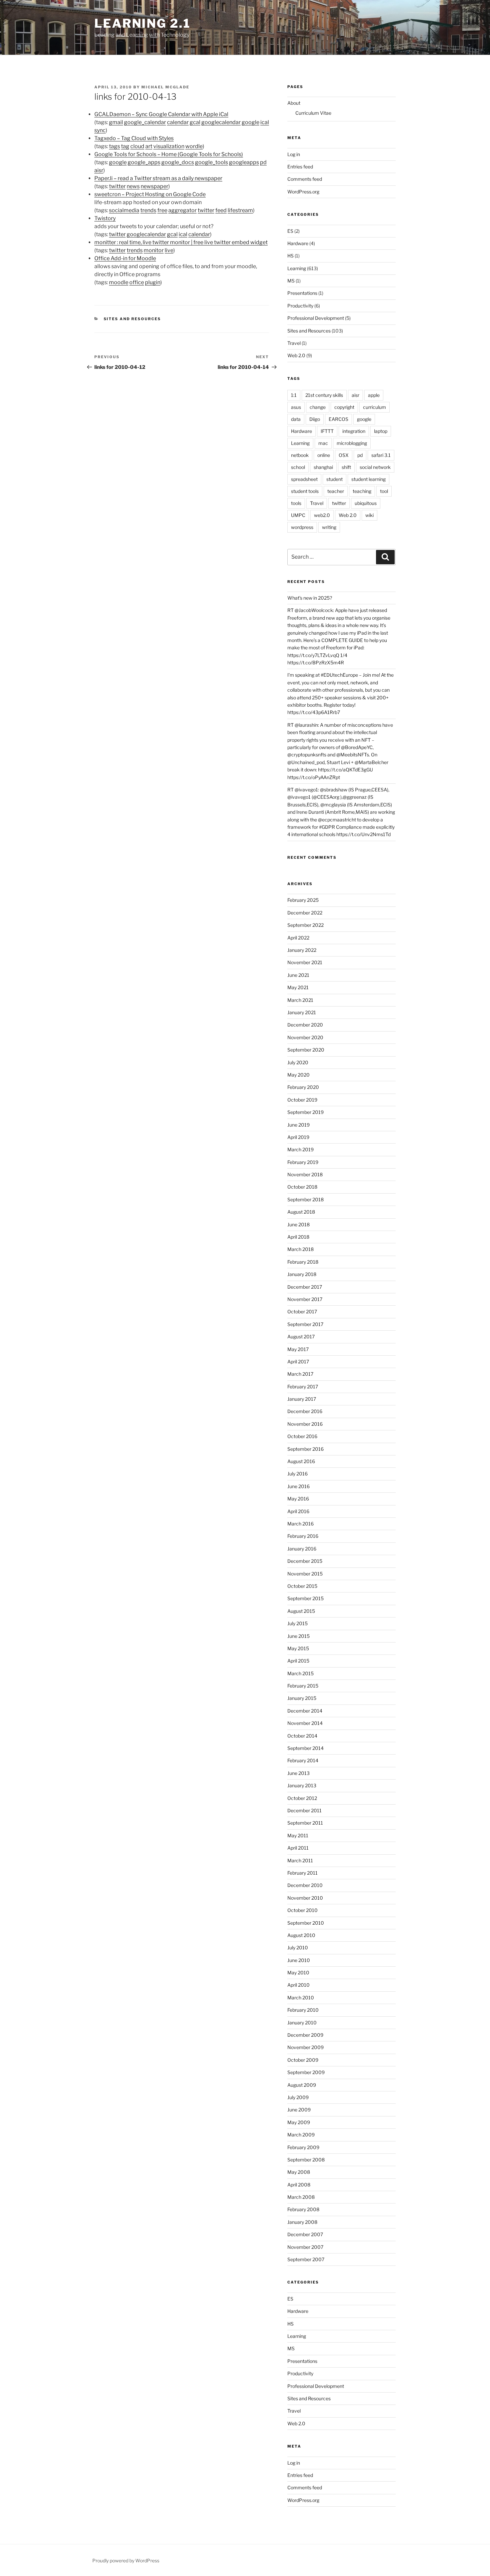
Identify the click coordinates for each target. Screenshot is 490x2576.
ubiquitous (366, 503)
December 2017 (305, 1287)
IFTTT (327, 431)
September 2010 (306, 1923)
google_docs (178, 162)
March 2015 (300, 1673)
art (149, 146)
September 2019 (305, 1112)
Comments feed (305, 179)
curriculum (374, 407)
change (318, 407)
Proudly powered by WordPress (126, 2560)
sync (100, 130)
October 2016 (302, 1436)
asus (296, 407)
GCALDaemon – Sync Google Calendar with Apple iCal (161, 114)
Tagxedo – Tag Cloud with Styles (134, 138)
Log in (294, 154)
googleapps (244, 162)
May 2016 (298, 1499)
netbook (300, 455)
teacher (336, 491)
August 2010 (301, 1935)
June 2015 (298, 1636)
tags (114, 146)
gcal (195, 122)
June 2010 (299, 1960)
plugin (153, 282)
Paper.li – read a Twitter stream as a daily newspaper (158, 178)
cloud (137, 146)
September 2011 (305, 1823)
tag (125, 146)
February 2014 (303, 1760)
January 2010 (302, 2023)
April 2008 (299, 2185)
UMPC (298, 515)
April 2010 (298, 1985)
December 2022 (305, 913)
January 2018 (302, 1274)
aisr (99, 170)
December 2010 (305, 1885)
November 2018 (305, 1174)
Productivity (300, 306)
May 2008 (299, 2172)
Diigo (315, 419)
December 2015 (305, 1561)
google (250, 122)
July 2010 (298, 1948)
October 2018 (302, 1187)
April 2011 (298, 1848)
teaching (362, 491)
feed (221, 210)
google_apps (144, 162)
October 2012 (302, 1798)
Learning (297, 268)
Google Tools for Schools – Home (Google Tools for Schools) (169, 154)
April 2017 (298, 1362)
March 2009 (301, 2135)
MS (291, 281)
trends (148, 210)
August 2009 (302, 2085)
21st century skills (324, 395)
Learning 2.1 (142, 23)
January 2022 (302, 950)
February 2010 (303, 2010)
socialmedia (124, 210)
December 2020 (305, 1025)
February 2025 (303, 900)
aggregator (182, 210)
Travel (294, 343)
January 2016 (302, 1549)
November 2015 (305, 1574)
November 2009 (305, 2047)
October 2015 (302, 1586)
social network (375, 467)
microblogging (352, 443)
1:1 (294, 395)
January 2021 (302, 1012)
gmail (116, 122)
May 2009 (299, 2122)
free (162, 210)
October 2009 (303, 2060)
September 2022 (305, 925)
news (133, 186)
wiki (369, 515)
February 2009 (303, 2147)
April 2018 (298, 1237)
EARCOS (338, 419)
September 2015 (305, 1598)
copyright (344, 407)
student (334, 479)
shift (346, 467)
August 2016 (301, 1461)
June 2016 (298, 1486)
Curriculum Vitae (313, 113)
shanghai (323, 467)
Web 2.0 (296, 355)
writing (329, 527)
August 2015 (301, 1611)
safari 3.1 (381, 455)
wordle (194, 146)
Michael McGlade (165, 87)
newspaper (154, 186)
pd (263, 162)
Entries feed (300, 167)
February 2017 (303, 1387)
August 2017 (301, 1337)
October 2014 (302, 1736)
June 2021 (298, 975)
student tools (305, 491)
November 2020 (305, 1037)
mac (323, 443)
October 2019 (302, 1100)
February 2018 (303, 1262)
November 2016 (305, 1424)
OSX (344, 455)
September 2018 (305, 1199)
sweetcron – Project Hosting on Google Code (150, 194)
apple (374, 395)
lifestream (240, 210)
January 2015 (302, 1698)
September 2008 (306, 2160)
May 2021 (298, 987)
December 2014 (305, 1711)
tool (384, 491)
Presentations (302, 293)
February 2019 (303, 1162)
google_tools (211, 162)
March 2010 (301, 1998)
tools (296, 503)
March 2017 (300, 1374)
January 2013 (302, 1785)
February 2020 (303, 1087)
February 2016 (303, 1536)
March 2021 (300, 1000)
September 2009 (306, 2072)
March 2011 (300, 1860)
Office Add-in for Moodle (125, 258)
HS (290, 256)
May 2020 (298, 1075)
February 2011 (302, 1873)
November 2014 (305, 1723)
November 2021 (305, 962)
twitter (117, 186)
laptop (381, 431)
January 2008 (302, 2222)
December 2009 (305, 2035)
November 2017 (305, 1299)
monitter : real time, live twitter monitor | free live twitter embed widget (181, 242)
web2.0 (322, 515)
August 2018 (301, 1212)
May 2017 (298, 1349)
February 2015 (303, 1686)
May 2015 (298, 1648)
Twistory (105, 218)
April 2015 (298, 1661)
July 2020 (298, 1062)
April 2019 (298, 1137)
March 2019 (300, 1149)
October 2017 (302, 1312)
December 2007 (305, 2234)
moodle (119, 282)
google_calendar (145, 122)
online (324, 455)
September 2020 (306, 1050)
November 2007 (305, 2247)
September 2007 (306, 2259)
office (137, 282)
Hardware (298, 243)
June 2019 (298, 1125)
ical (265, 122)
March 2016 (300, 1524)
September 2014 (305, 1748)
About (294, 103)
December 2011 (304, 1810)
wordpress (302, 527)
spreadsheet (304, 479)
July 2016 (297, 1474)
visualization (169, 146)
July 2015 (297, 1623)
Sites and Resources (132, 319)
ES (290, 231)
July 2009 (298, 2097)
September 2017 (305, 1324)
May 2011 (298, 1835)
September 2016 (305, 1449)
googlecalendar (221, 122)
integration (354, 431)
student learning (368, 479)
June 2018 (298, 1224)
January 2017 (302, 1399)
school (298, 467)
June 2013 (298, 1773)
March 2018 (300, 1249)
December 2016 (305, 1411)
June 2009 (299, 2110)
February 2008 (303, 2209)
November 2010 (305, 1898)
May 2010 (298, 1973)
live (169, 250)
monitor (154, 250)
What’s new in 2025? (310, 598)
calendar (178, 122)
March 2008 (301, 2197)
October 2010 (302, 1910)
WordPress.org (303, 192)
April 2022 (298, 938)
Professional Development (316, 318)
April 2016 (298, 1511)
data (296, 419)
